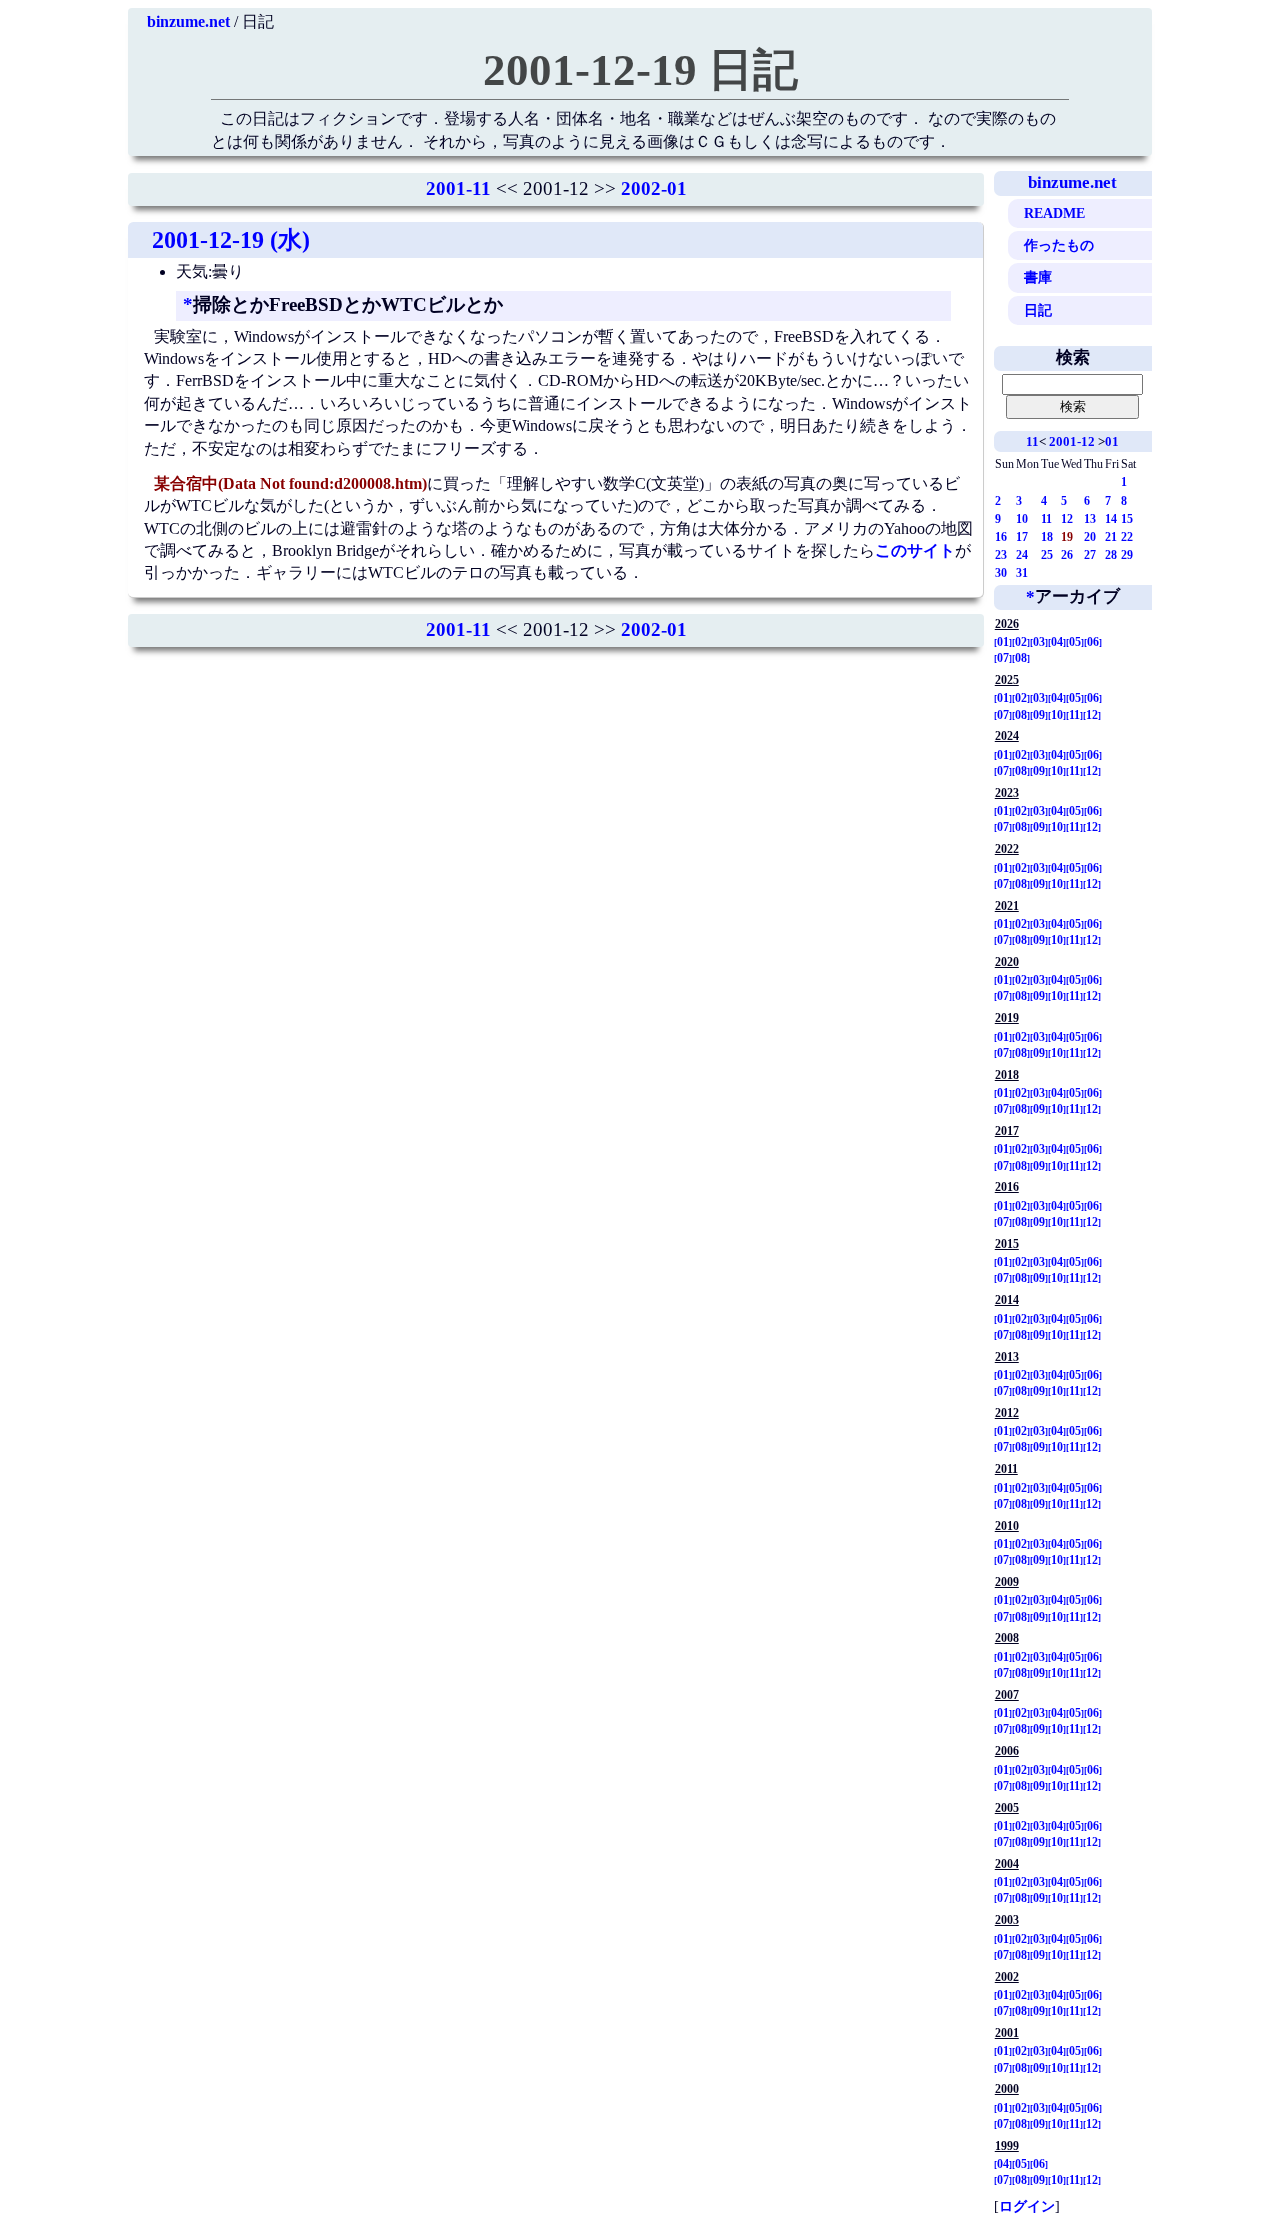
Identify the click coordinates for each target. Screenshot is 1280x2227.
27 (1090, 555)
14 (1111, 519)
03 (1039, 642)
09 (1039, 715)
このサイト (915, 550)
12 (1067, 519)
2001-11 (458, 188)
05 (1075, 642)
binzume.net (188, 21)
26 (1067, 555)
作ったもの (1059, 245)
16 (1001, 537)
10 (1022, 519)
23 (1001, 555)
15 (1127, 519)
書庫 (1038, 277)
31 (1022, 573)
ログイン (1027, 2206)
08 (1021, 658)
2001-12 (1072, 441)
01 (1112, 441)
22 (1127, 537)
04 (1057, 642)
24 (1022, 555)
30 (1001, 573)
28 (1111, 555)
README (1054, 213)
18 (1047, 537)
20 (1090, 537)
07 (1003, 658)
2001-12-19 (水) (231, 240)
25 (1047, 555)
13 (1090, 519)
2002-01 (654, 188)
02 (1021, 642)
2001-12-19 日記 (640, 70)
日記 (1038, 310)
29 (1127, 555)
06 (1093, 642)
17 (1022, 537)
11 (1032, 441)
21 (1111, 537)
